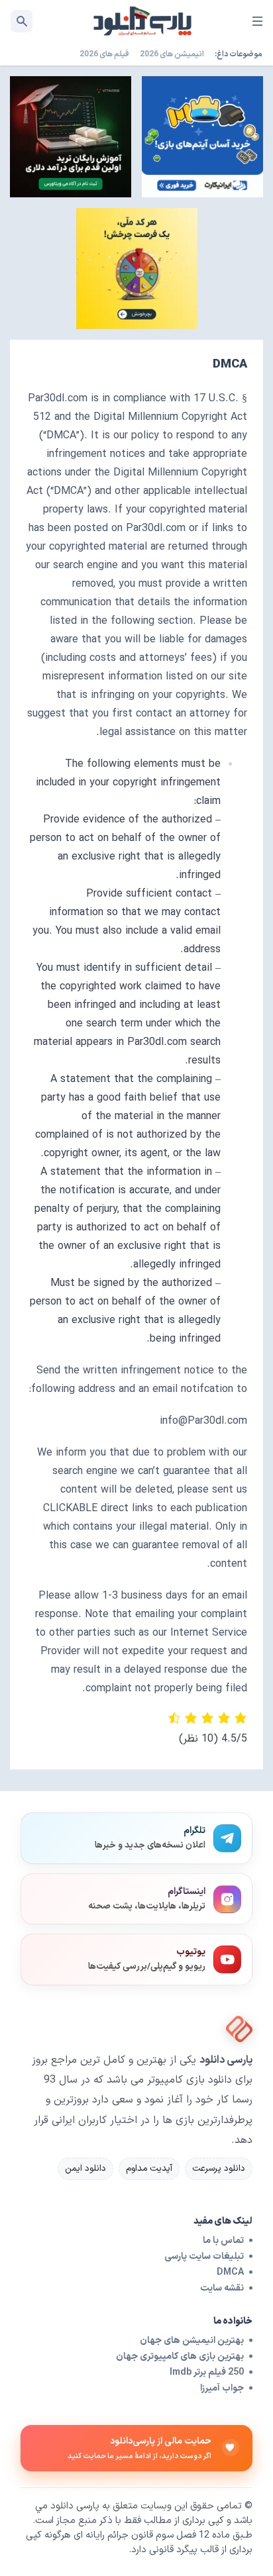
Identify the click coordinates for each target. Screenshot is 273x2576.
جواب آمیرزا (222, 2388)
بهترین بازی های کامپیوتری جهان (180, 2356)
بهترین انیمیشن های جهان (192, 2341)
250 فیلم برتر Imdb (207, 2372)
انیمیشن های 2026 (172, 54)
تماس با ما (223, 2241)
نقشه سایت (222, 2288)
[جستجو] (22, 21)
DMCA (230, 2272)
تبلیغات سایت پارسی (204, 2256)
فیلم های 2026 (104, 54)
